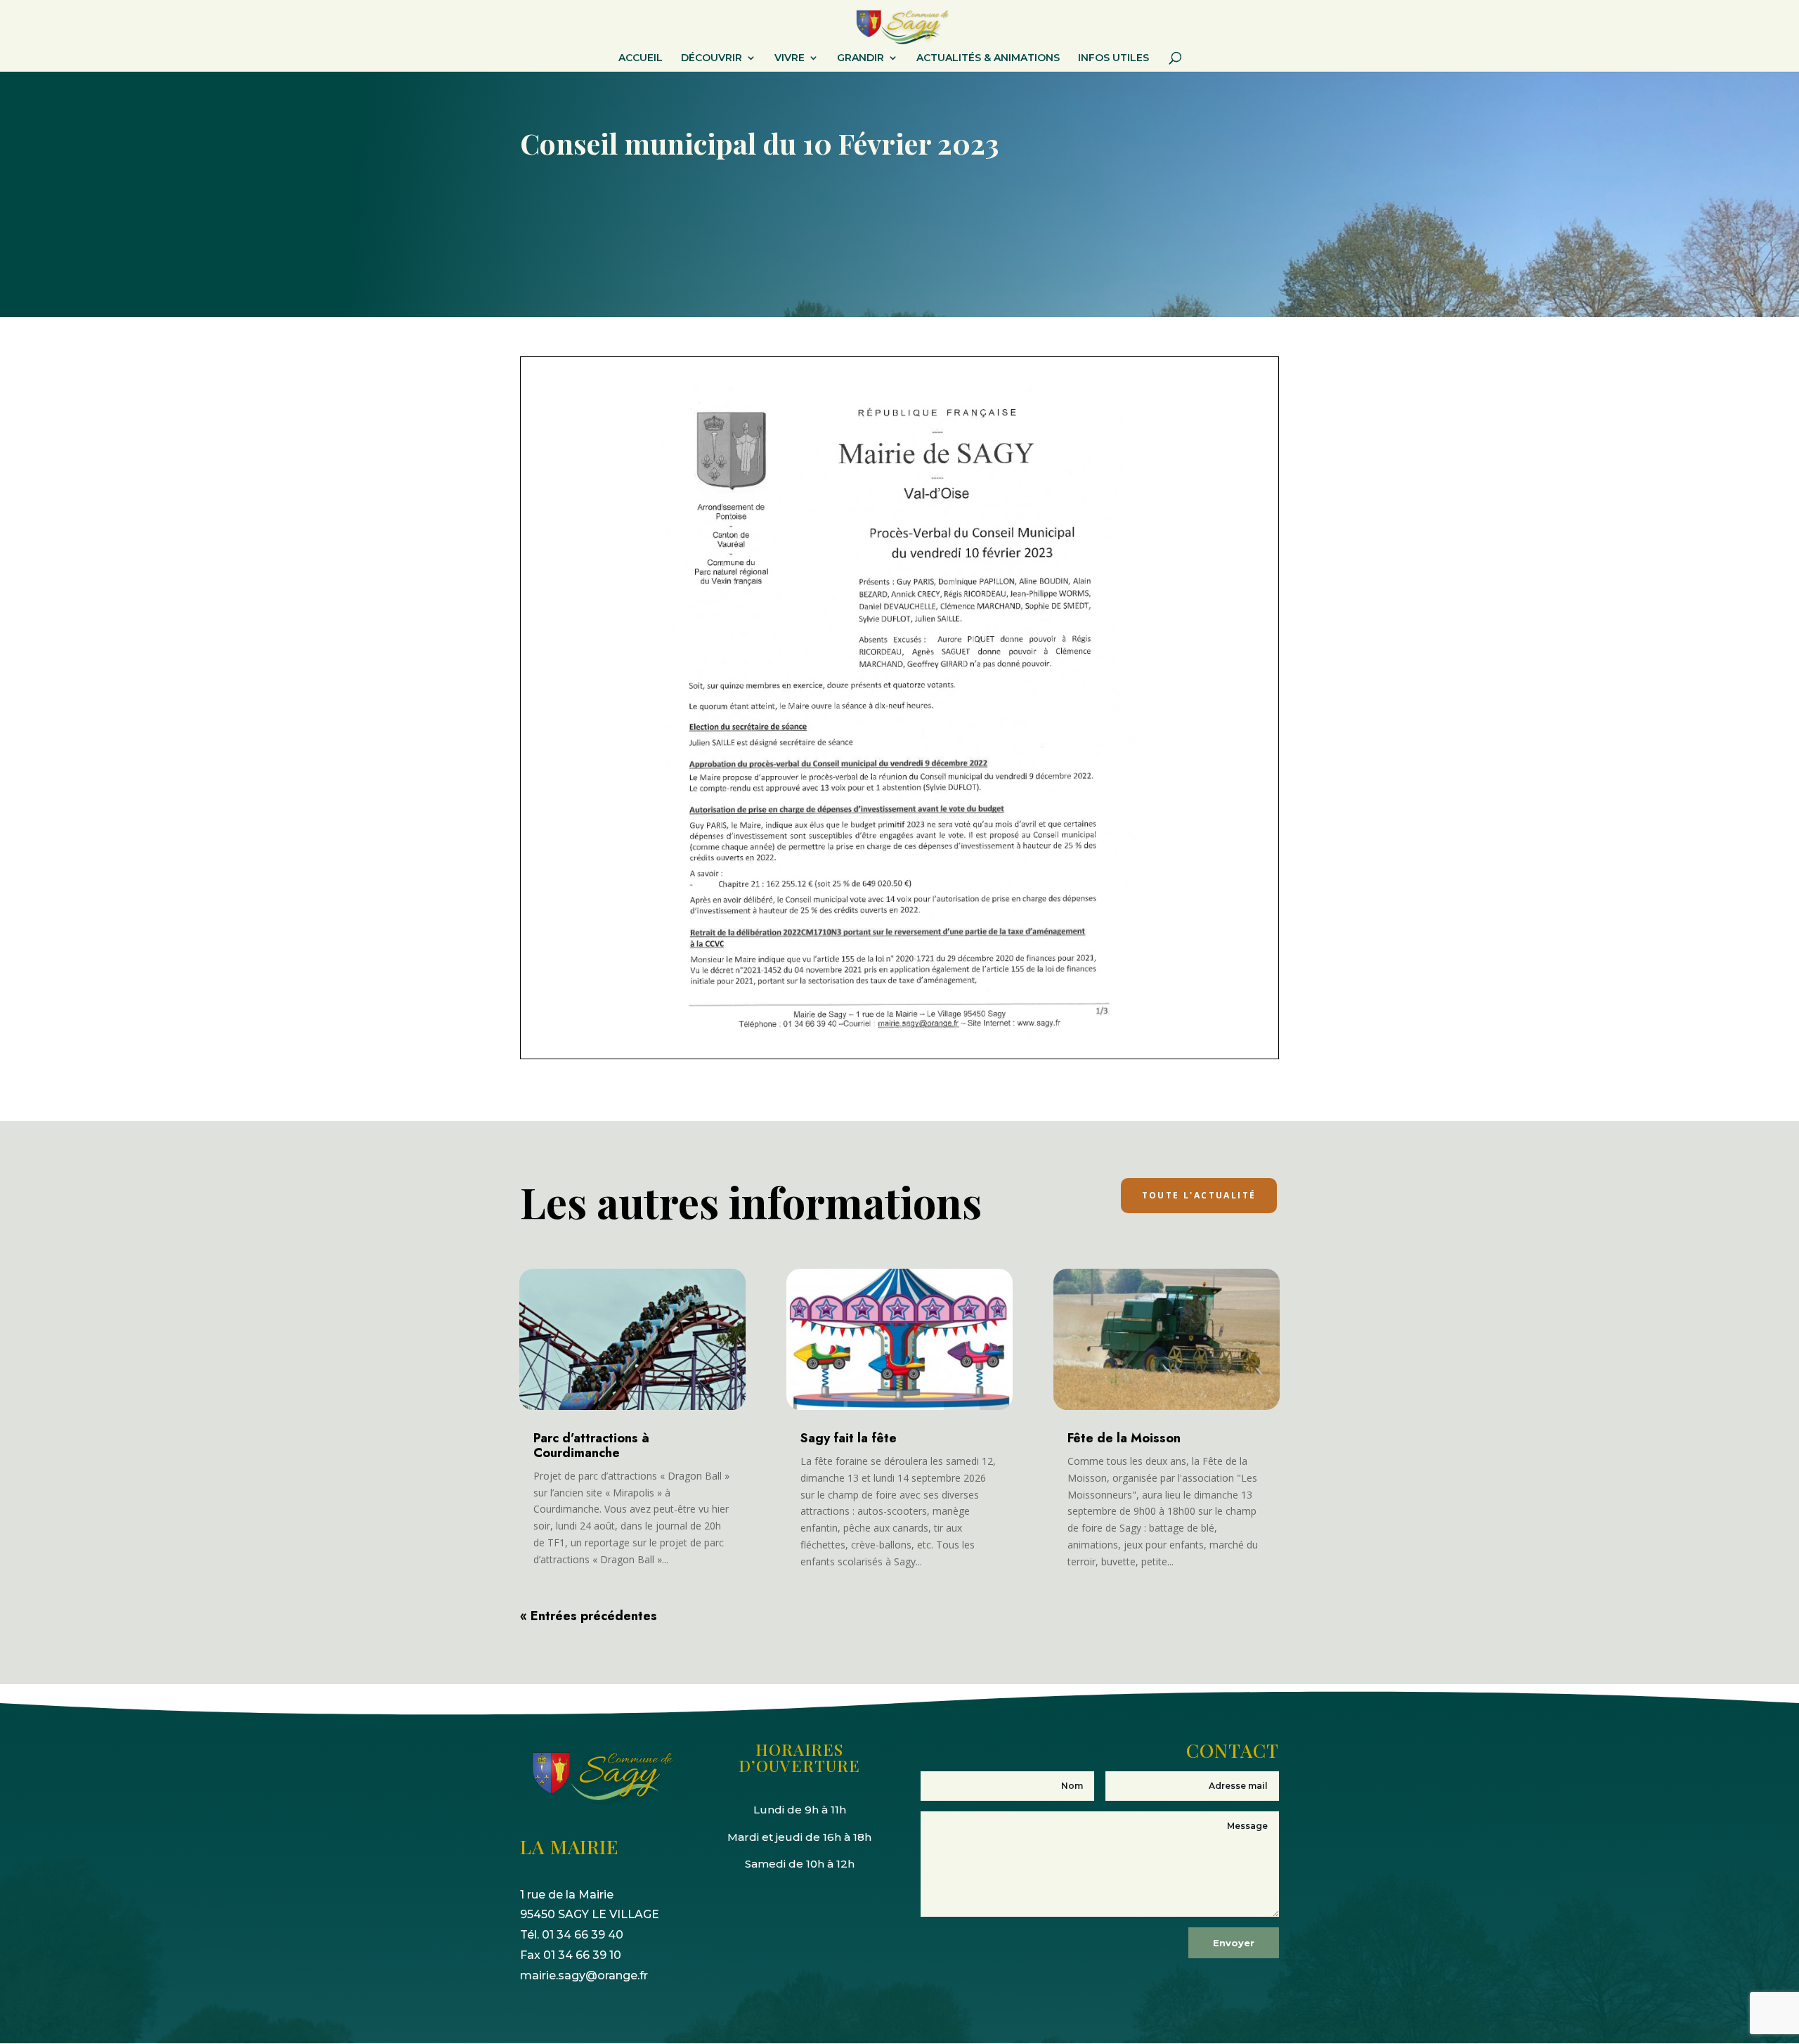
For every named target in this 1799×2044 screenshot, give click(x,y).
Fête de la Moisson (1124, 1438)
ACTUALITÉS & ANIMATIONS (988, 58)
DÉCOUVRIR (712, 58)
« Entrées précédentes (589, 1616)
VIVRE (790, 58)
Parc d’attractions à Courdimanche (591, 1445)
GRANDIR (860, 58)
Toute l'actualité (1199, 1195)
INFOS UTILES (1113, 58)
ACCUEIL (641, 58)
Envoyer (1234, 1943)
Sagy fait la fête (849, 1438)
